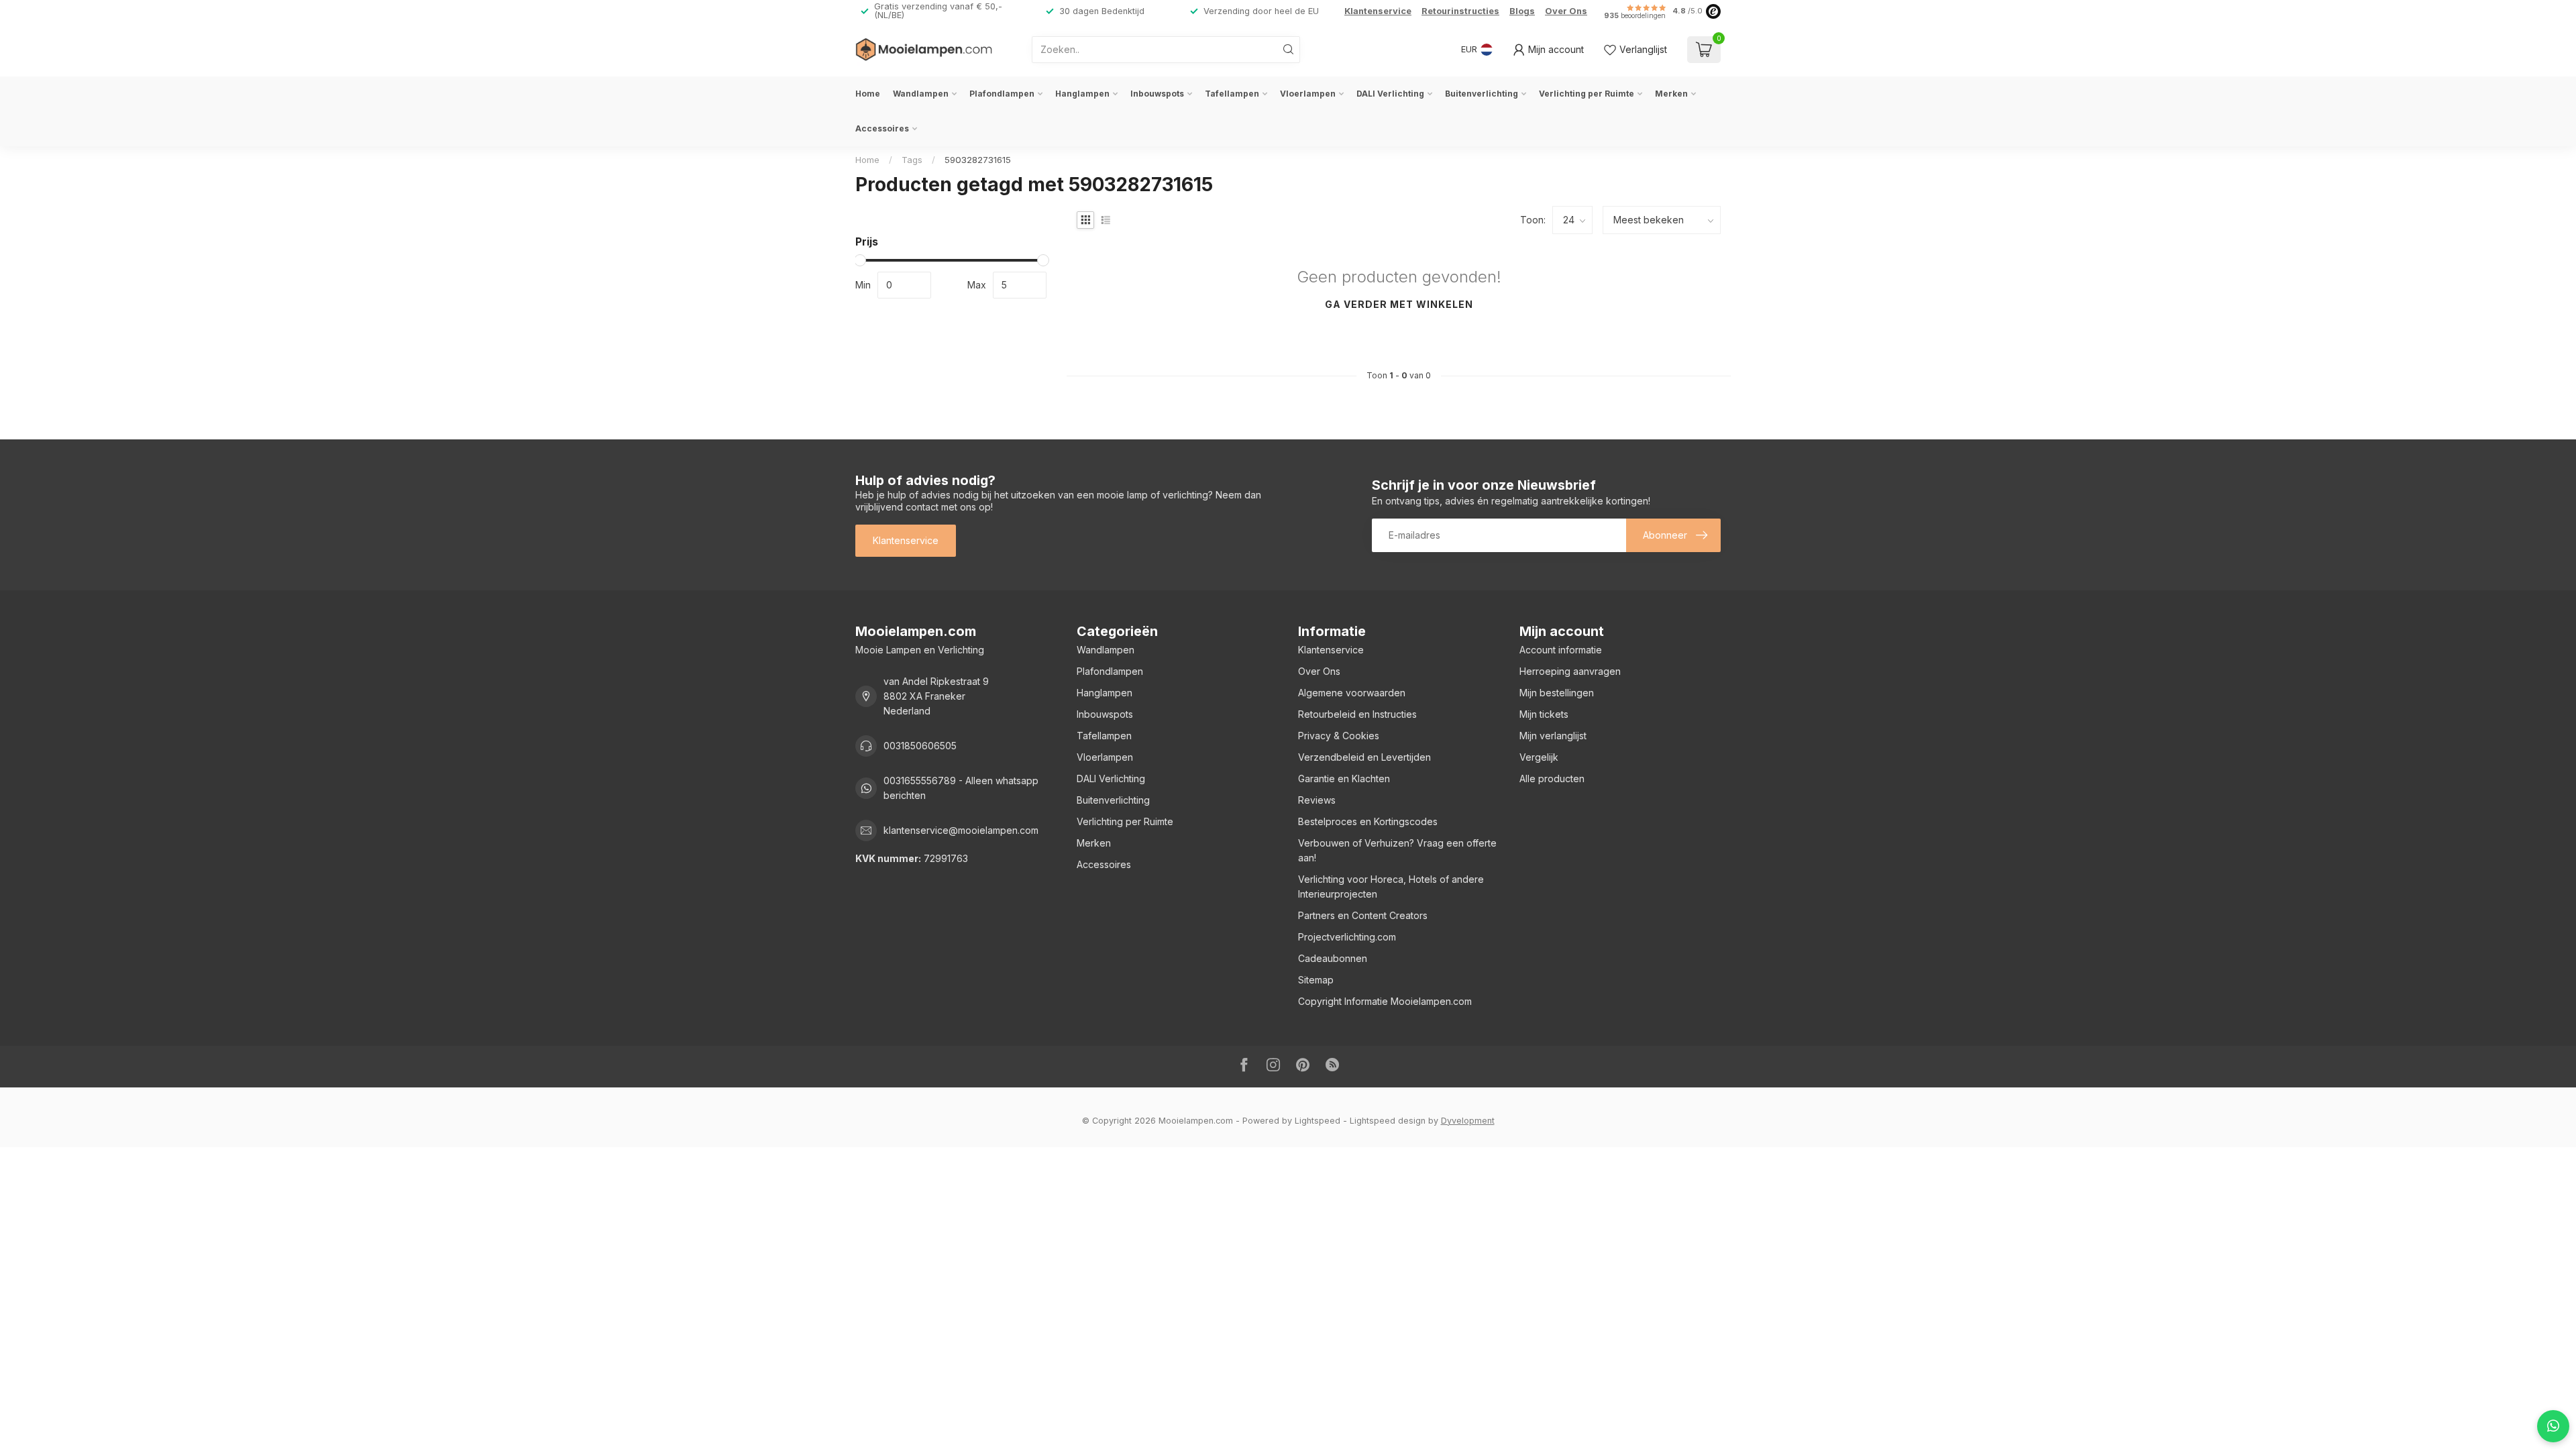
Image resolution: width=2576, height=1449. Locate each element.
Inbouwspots (1157, 94)
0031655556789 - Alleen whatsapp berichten (961, 788)
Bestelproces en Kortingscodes (1368, 821)
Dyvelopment (1468, 1121)
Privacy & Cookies (1339, 736)
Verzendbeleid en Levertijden (1364, 757)
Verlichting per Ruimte (1587, 94)
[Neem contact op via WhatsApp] (2553, 1426)
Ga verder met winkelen (1399, 304)
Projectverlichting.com (1347, 937)
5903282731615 (978, 160)
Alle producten (1552, 779)
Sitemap (1316, 980)
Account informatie (1561, 650)
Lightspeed (1318, 1121)
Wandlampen (921, 94)
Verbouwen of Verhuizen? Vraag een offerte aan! (1397, 850)
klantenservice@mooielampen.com (961, 830)
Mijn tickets (1544, 714)
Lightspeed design (1388, 1121)
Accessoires (882, 128)
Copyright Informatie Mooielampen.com (1385, 1001)
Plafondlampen (1002, 94)
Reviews (1317, 800)
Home (868, 94)
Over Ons (1566, 11)
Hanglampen (1082, 94)
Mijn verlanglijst (1553, 736)
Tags (912, 160)
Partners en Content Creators (1363, 915)
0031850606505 (920, 746)
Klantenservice (1378, 11)
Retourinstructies (1460, 11)
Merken (1671, 94)
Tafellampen (1232, 94)
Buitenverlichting (1482, 94)
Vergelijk (1539, 757)
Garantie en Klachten (1344, 779)
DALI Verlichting (1390, 94)
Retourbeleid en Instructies (1357, 714)
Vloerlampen (1308, 94)
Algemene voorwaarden (1352, 693)
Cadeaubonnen (1333, 958)
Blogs (1522, 11)
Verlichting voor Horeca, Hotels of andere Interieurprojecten (1391, 887)
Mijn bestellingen (1557, 693)
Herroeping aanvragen (1570, 671)
